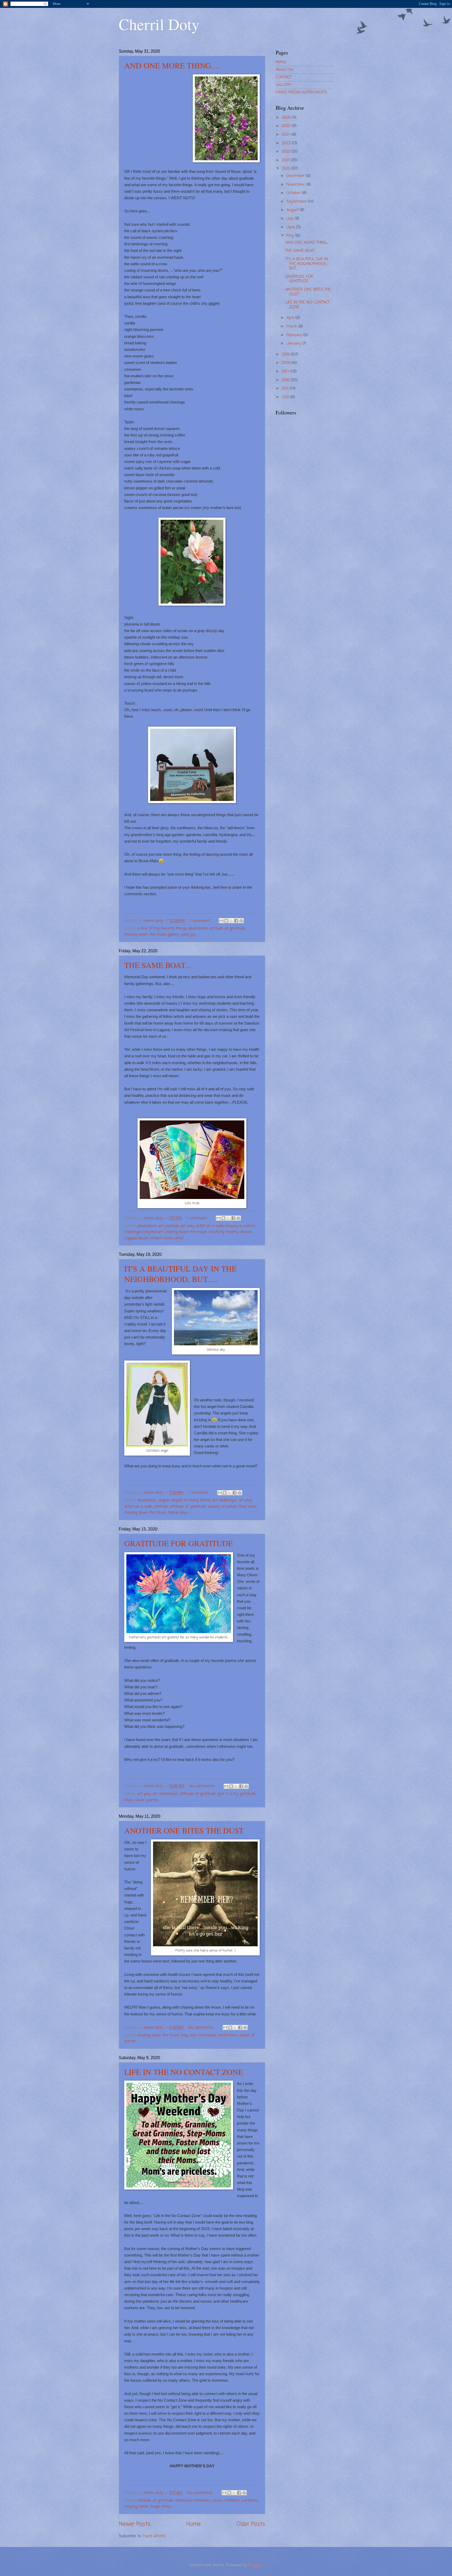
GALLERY (284, 85)
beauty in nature (240, 1226)
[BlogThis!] (226, 921)
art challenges (225, 1500)
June (291, 227)
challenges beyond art (144, 1232)
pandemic (250, 2501)
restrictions (228, 2035)
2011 (286, 389)
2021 (286, 160)
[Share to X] (231, 921)
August (293, 210)
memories (207, 2035)
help (185, 2035)
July (291, 219)
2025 (287, 126)
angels (164, 1500)
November (296, 185)
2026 (287, 118)
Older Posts (251, 2524)
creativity (216, 1232)
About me (284, 70)
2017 (286, 372)
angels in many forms (191, 1500)
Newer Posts (135, 2524)
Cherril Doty (159, 24)
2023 (287, 143)
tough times (161, 2507)
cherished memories (193, 2501)
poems (152, 1800)
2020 (287, 169)
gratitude (248, 1794)
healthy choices (239, 1232)
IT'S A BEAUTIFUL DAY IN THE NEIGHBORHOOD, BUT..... (180, 1274)
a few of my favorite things (162, 928)
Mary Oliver (134, 1800)
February (295, 335)
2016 (286, 380)
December (296, 176)
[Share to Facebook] (236, 921)
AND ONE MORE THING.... (172, 65)
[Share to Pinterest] (241, 921)
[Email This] (221, 921)
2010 (286, 397)
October (294, 193)
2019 (286, 355)
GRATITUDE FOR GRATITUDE (179, 1543)
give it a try (228, 1794)
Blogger (255, 2565)
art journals (168, 1226)
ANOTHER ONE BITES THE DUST (184, 1830)
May (291, 236)
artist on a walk (210, 1226)
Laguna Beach (136, 1238)
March (292, 327)
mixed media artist (167, 1238)
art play (187, 1226)
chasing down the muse (145, 935)
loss (193, 2035)
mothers (232, 2501)
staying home (136, 2507)
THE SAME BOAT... (158, 965)
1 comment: (201, 921)
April (291, 318)
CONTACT (284, 77)
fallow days (178, 1513)
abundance (198, 928)
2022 (287, 152)
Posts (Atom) (154, 2536)
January (294, 344)
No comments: (203, 1786)
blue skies (248, 1507)
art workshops (165, 1794)
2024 (287, 135)
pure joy (188, 935)
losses (218, 2501)
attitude (161, 1507)
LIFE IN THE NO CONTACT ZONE (184, 2072)
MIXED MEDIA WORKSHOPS (301, 92)
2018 (286, 363)
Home (194, 2524)
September (297, 202)
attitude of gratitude (227, 928)
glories (174, 935)
